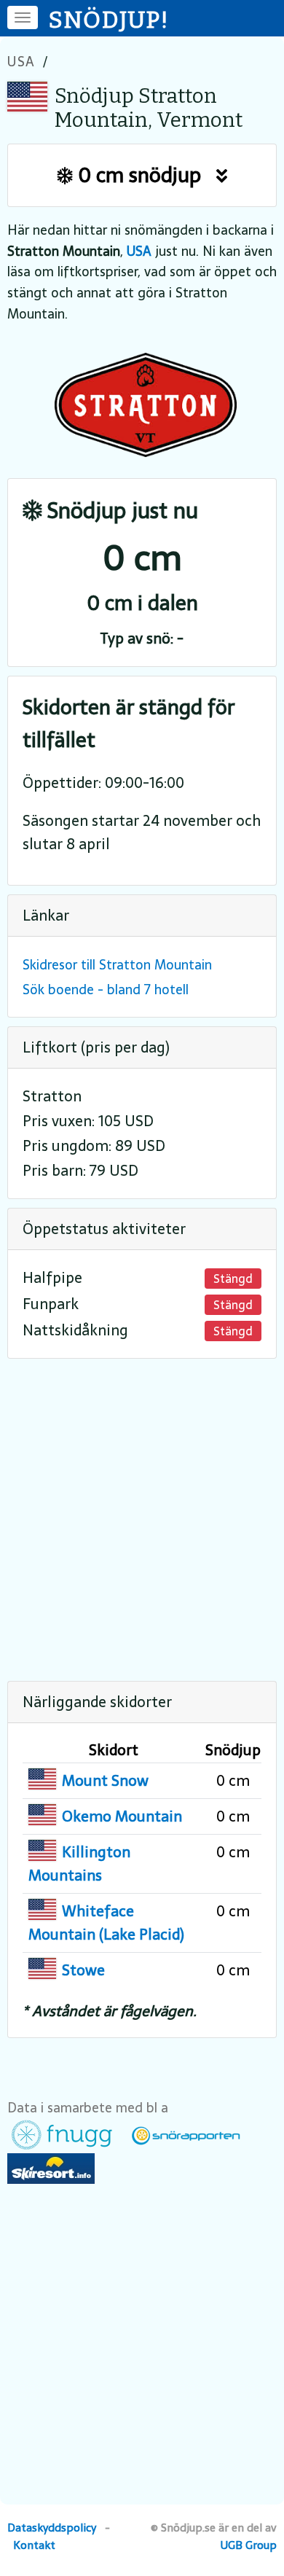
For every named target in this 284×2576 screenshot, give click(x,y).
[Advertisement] (142, 1510)
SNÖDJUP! (109, 20)
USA (21, 62)
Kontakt (34, 2545)
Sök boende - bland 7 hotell (106, 990)
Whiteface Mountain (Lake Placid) (106, 1923)
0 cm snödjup (145, 175)
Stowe (83, 1970)
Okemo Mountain (122, 1816)
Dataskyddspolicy (52, 2528)
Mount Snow (105, 1781)
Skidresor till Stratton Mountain (117, 965)
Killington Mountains (79, 1864)
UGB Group (249, 2545)
